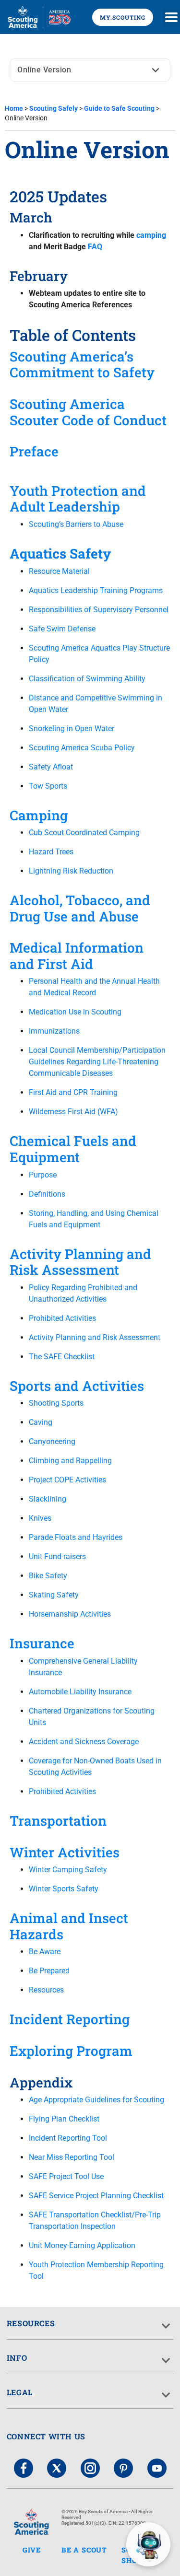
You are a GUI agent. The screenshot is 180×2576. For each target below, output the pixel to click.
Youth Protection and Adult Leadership (78, 499)
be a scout (84, 2550)
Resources (46, 1990)
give (32, 2550)
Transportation (58, 1821)
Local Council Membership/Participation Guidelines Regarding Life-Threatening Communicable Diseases (97, 1062)
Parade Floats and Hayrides (76, 1537)
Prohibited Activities (62, 1318)
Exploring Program (71, 2051)
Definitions (47, 1194)
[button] (171, 17)
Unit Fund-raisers (57, 1556)
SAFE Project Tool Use (66, 2176)
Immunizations (54, 1031)
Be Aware (45, 1952)
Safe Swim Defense (62, 629)
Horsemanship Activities (70, 1614)
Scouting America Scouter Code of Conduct (88, 412)
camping (151, 235)
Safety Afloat (51, 767)
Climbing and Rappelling (70, 1461)
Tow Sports (48, 786)
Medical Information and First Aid (77, 956)
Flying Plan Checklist (64, 2119)
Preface (34, 451)
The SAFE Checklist (62, 1357)
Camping (39, 815)
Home (14, 108)
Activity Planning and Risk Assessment (80, 1262)
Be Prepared (49, 1971)
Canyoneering (52, 1441)
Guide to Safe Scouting (119, 108)
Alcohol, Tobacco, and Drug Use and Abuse (80, 908)
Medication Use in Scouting (75, 1012)
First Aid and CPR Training (73, 1092)
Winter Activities (65, 1852)
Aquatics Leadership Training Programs (96, 590)
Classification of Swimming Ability (87, 679)
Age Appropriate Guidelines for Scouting (96, 2100)
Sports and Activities (77, 1386)
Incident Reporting (70, 2019)
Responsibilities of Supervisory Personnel (99, 610)
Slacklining (48, 1499)
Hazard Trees (51, 852)
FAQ (95, 247)
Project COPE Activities (67, 1480)
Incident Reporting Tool (68, 2138)
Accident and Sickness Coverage (84, 1742)
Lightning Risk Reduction (71, 871)
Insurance (42, 1643)
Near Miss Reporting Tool (72, 2157)
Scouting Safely (54, 108)
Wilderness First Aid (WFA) (73, 1112)
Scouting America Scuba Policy (82, 748)
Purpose (43, 1175)
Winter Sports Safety (64, 1889)
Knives (40, 1518)
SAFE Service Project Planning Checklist (96, 2196)
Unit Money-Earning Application (82, 2245)
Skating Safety (54, 1595)
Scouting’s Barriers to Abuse (76, 524)
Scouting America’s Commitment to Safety (82, 365)
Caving (41, 1422)
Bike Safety (48, 1576)
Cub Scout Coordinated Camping (84, 833)
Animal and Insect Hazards (69, 1926)
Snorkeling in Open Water (72, 729)
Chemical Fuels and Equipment (73, 1149)
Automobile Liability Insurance (80, 1692)
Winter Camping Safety (68, 1870)
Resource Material (59, 571)
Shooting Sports (56, 1403)
